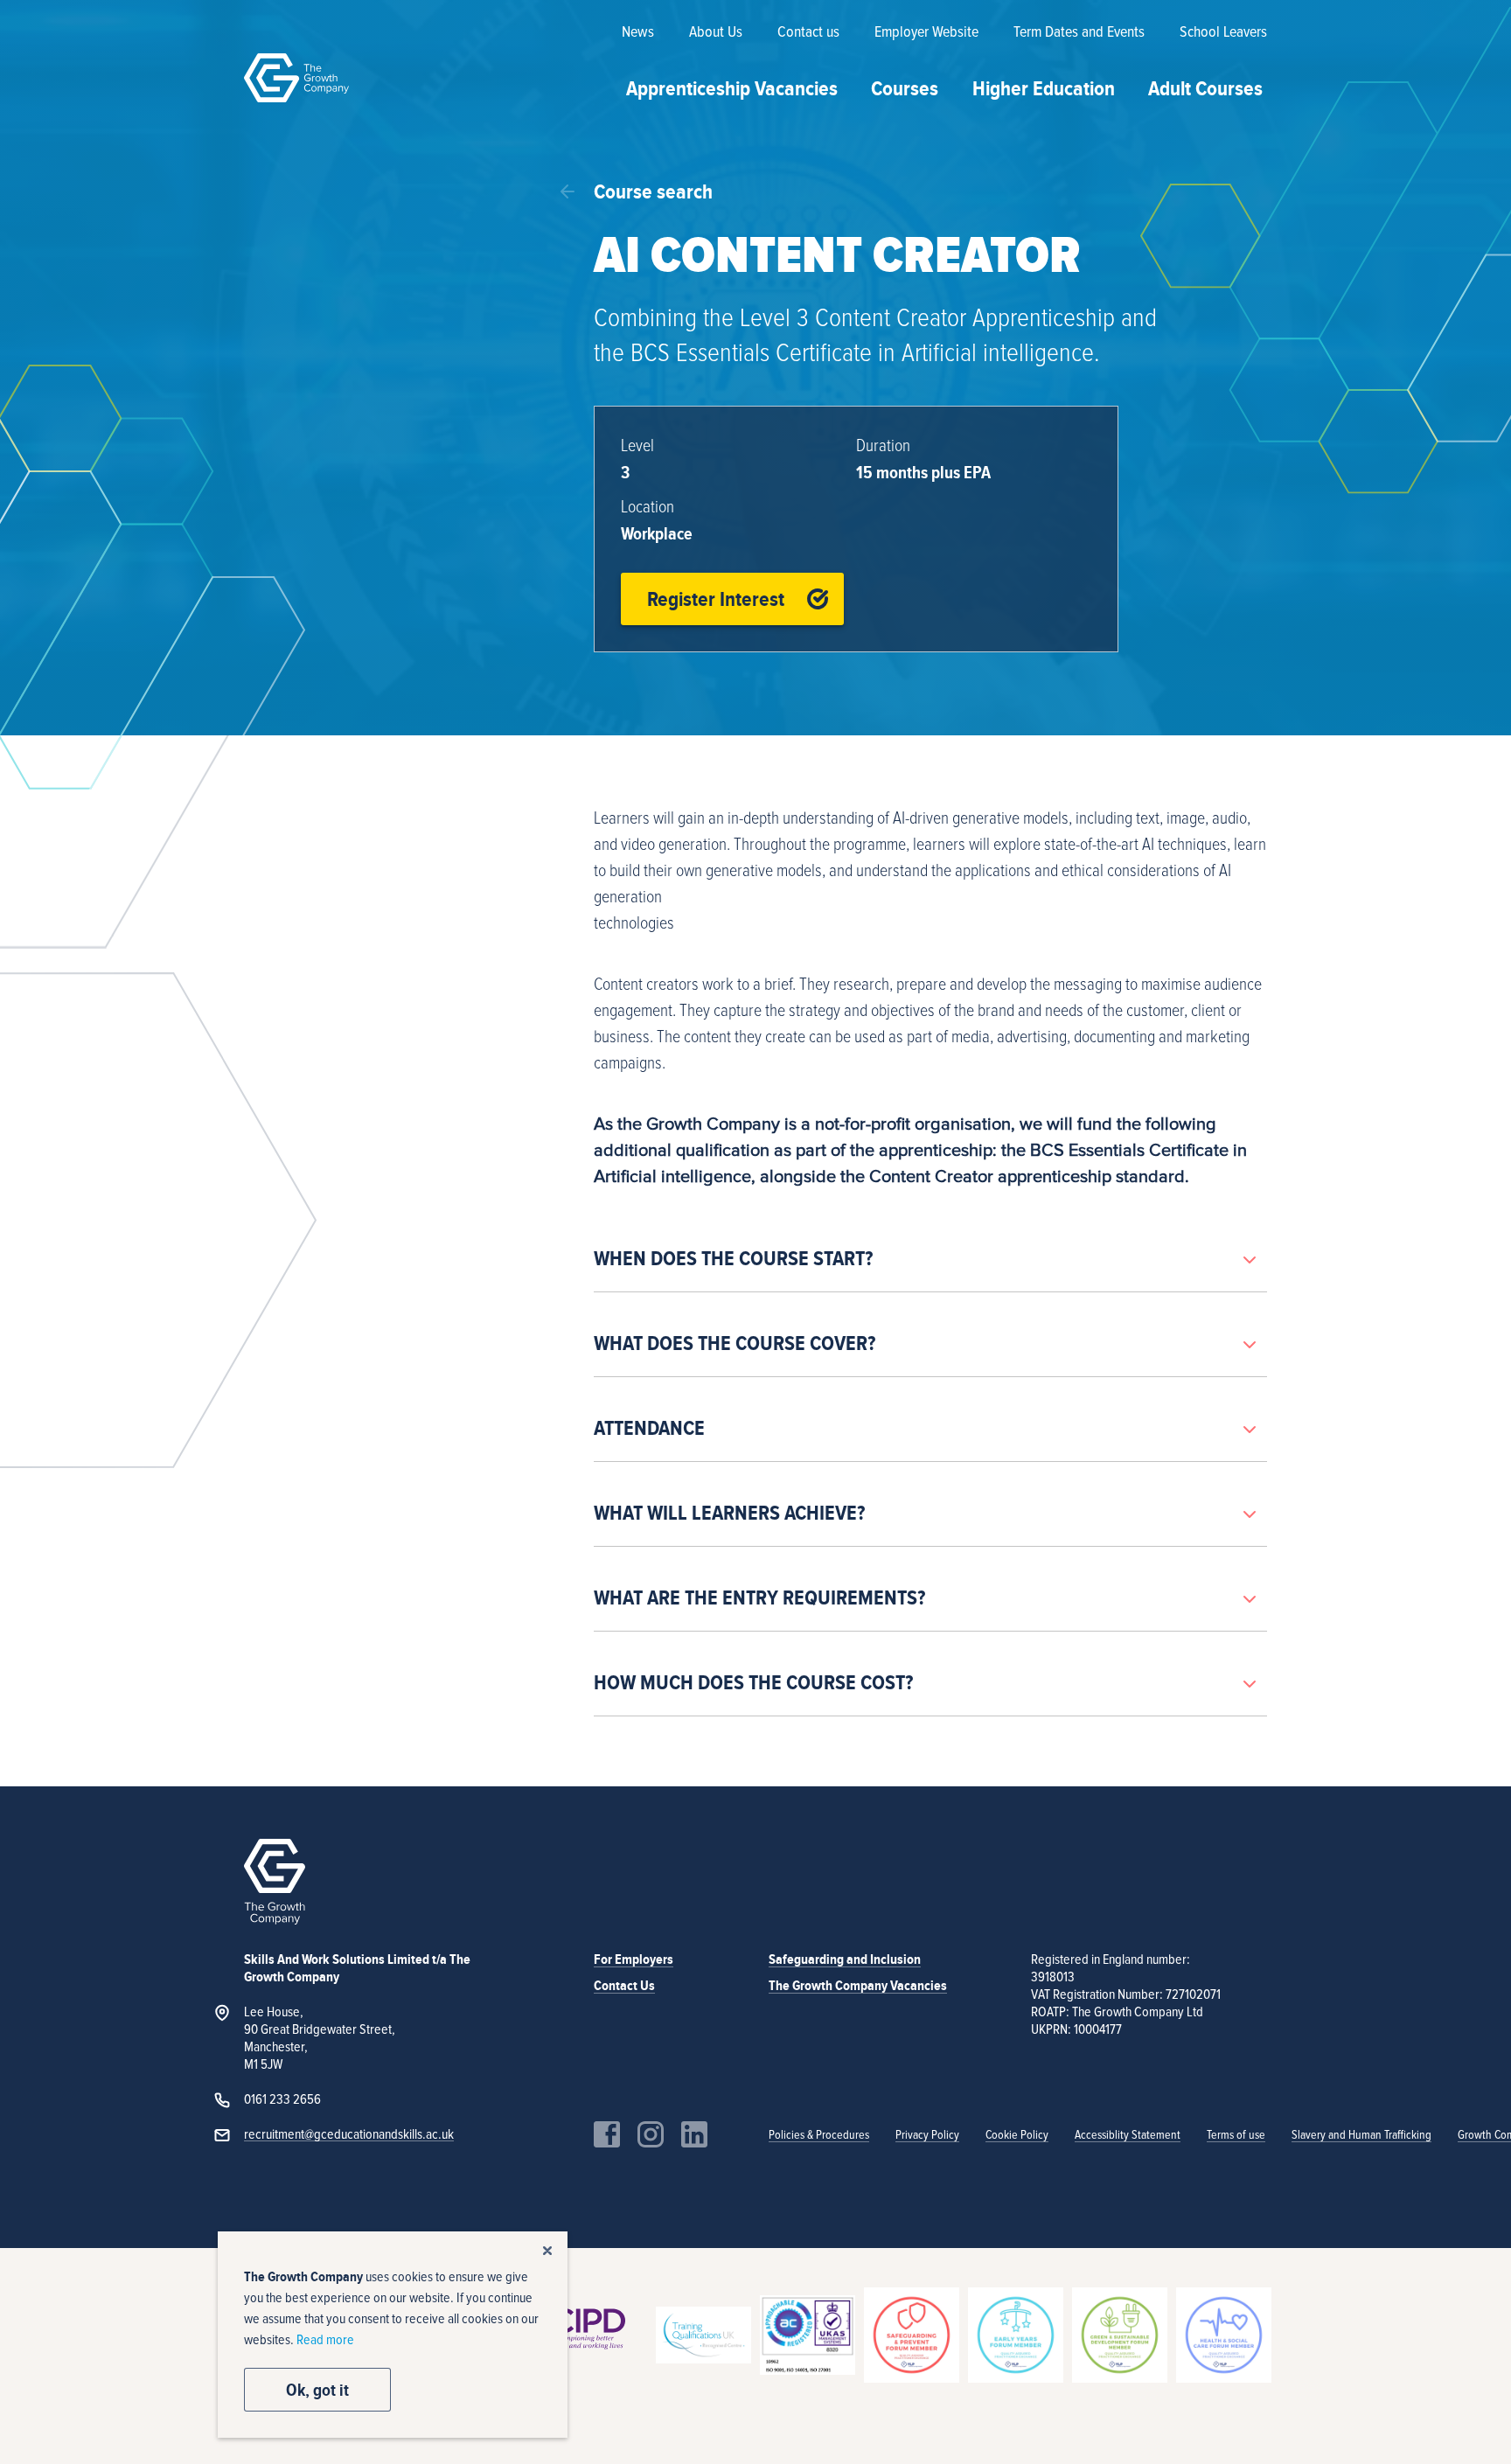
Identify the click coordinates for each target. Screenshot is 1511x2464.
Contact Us (624, 1986)
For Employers (634, 1959)
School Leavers (1223, 32)
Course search (653, 191)
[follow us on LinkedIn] (694, 2134)
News (638, 32)
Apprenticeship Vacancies (732, 88)
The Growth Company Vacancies (858, 1986)
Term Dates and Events (1079, 32)
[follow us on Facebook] (607, 2134)
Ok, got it (317, 2390)
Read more (325, 2340)
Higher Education (1044, 88)
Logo (296, 78)
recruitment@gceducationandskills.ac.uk (349, 2134)
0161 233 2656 (282, 2099)
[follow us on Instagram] (651, 2134)
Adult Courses (1205, 88)
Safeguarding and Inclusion (845, 1959)
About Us (716, 32)
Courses (905, 88)
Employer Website (926, 32)
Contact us (808, 32)
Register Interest (716, 599)
